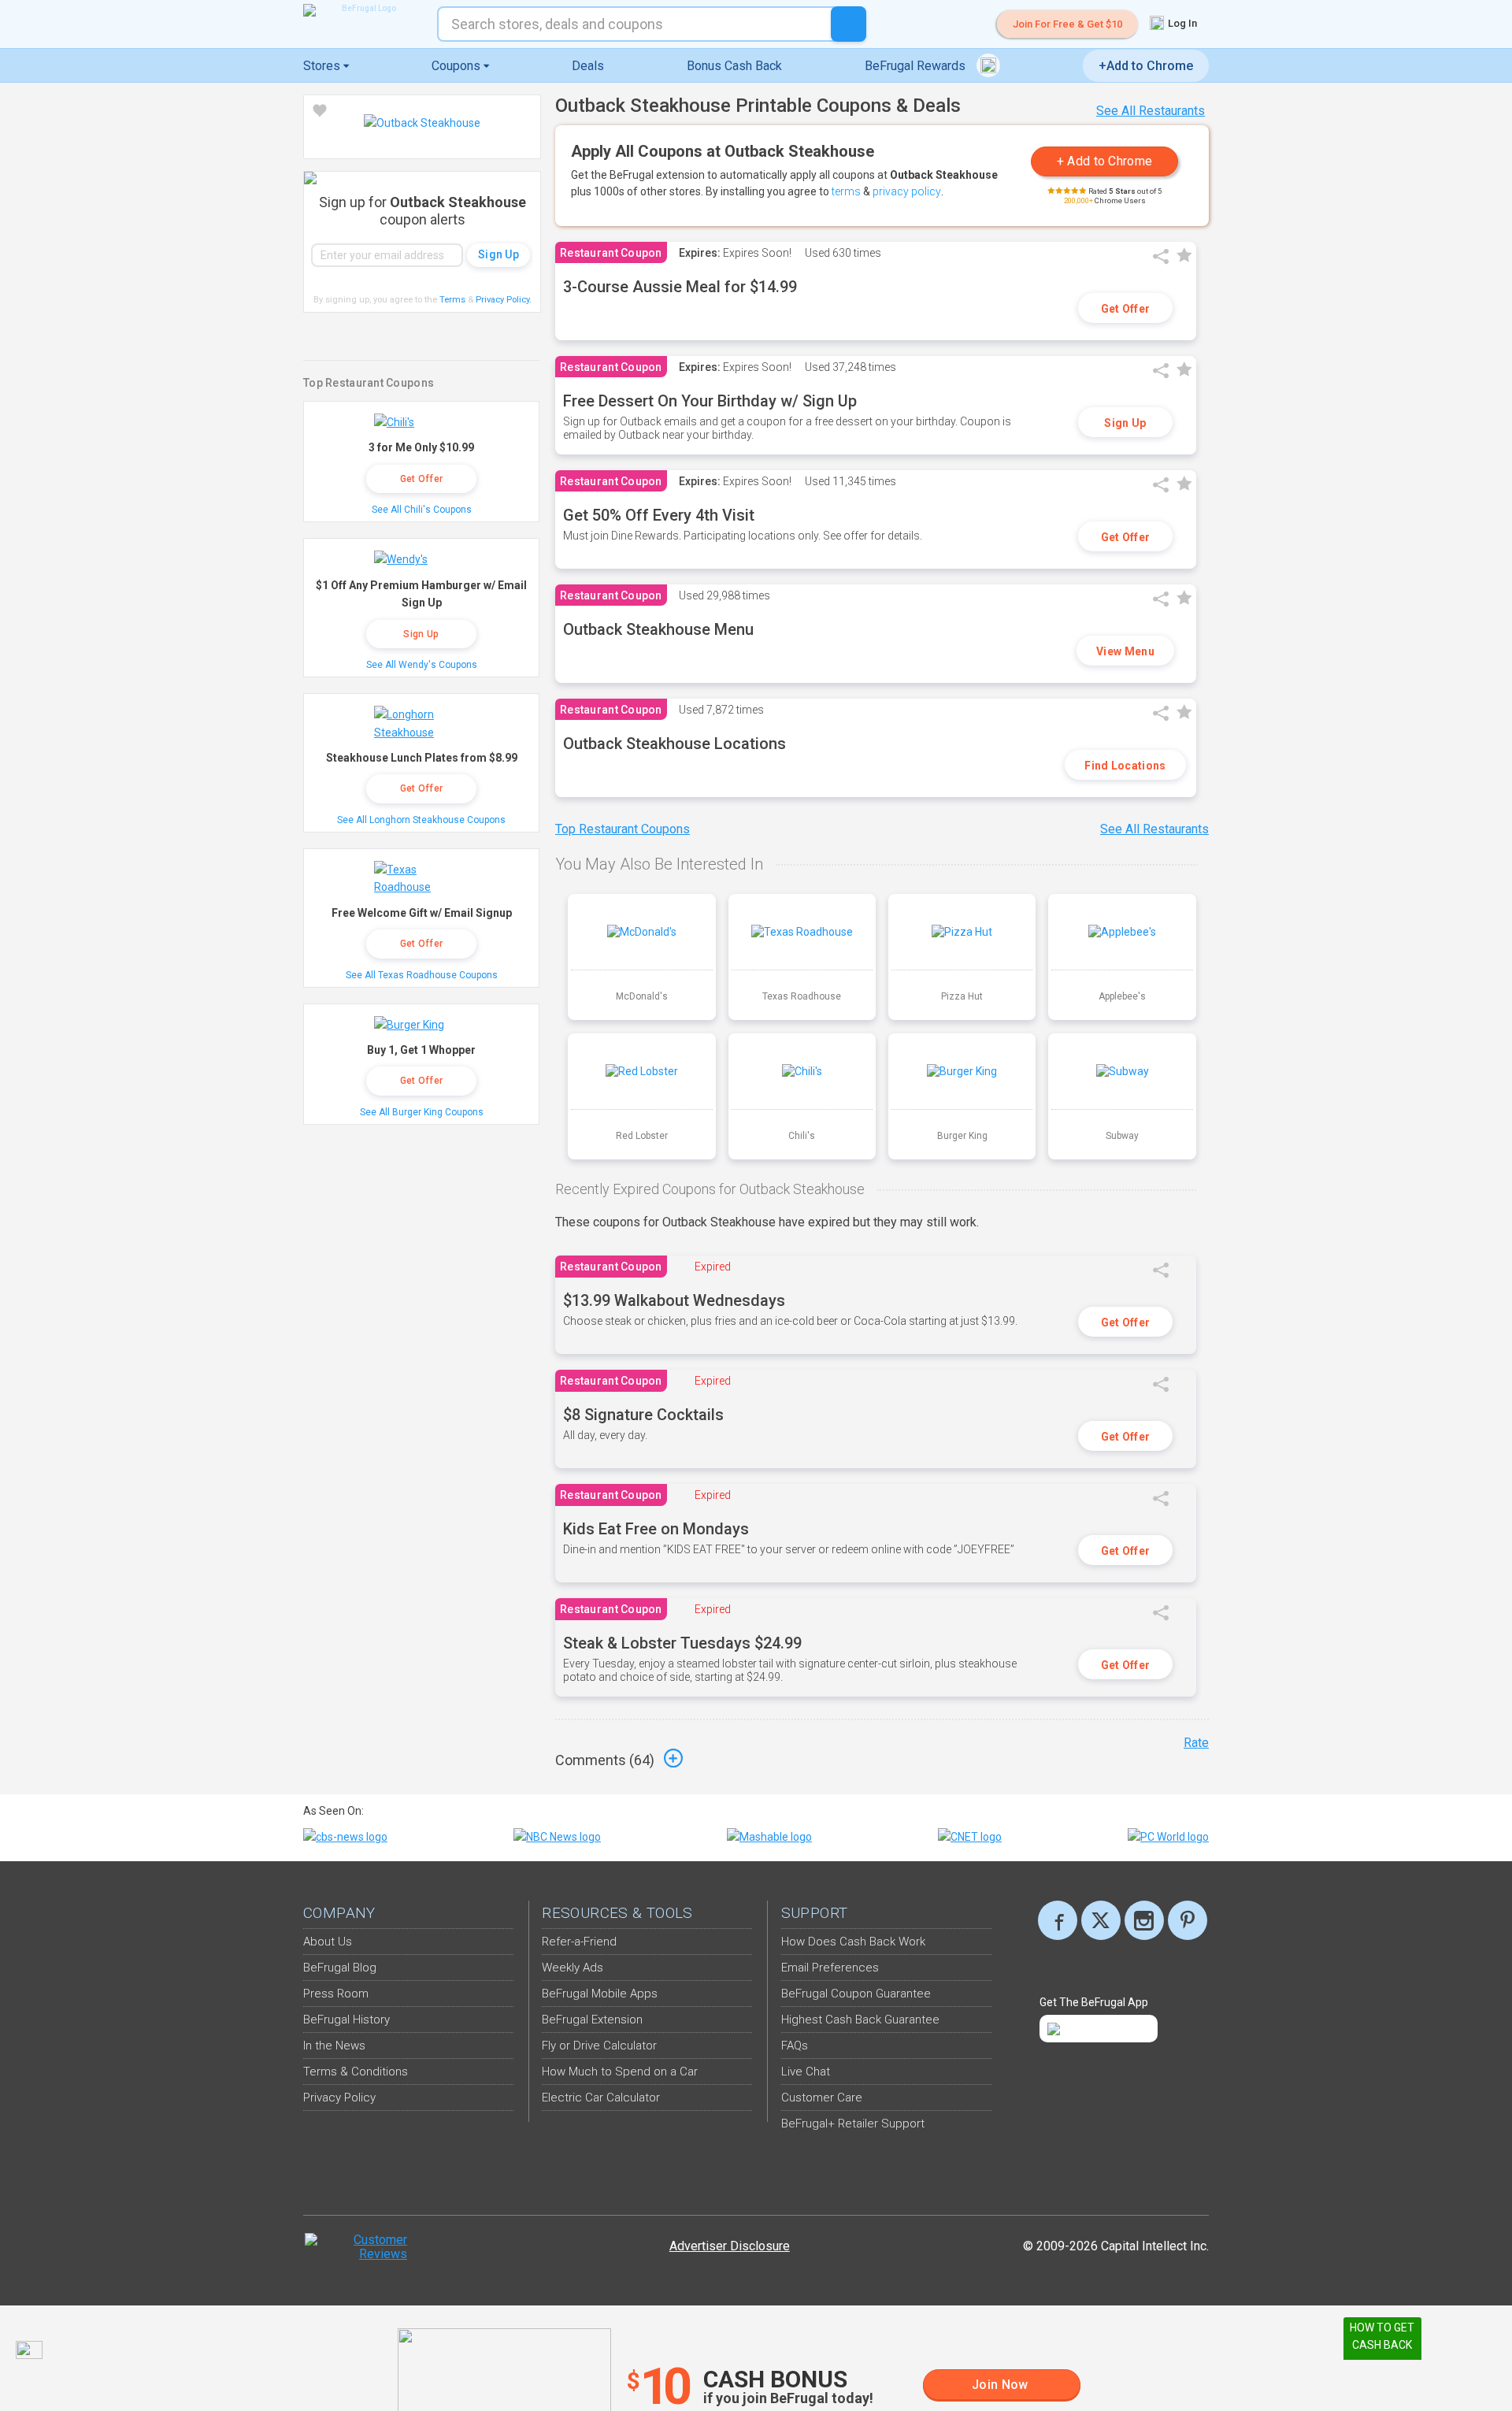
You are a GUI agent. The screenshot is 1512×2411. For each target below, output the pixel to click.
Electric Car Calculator (601, 2098)
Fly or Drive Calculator (599, 2046)
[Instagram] (1144, 1920)
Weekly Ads (573, 1968)
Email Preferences (830, 1968)
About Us (328, 1942)
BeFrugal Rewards (917, 66)
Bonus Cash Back (734, 66)
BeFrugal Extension (592, 2020)
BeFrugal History (346, 2020)
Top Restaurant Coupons (623, 829)
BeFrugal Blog (340, 1968)
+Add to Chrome (1146, 66)
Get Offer (1126, 309)
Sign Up (1125, 423)
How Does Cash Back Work (853, 1942)
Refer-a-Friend (579, 1942)
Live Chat (806, 2072)
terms (846, 191)
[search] (849, 24)
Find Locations (1125, 766)
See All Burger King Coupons (422, 1112)
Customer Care (822, 2098)
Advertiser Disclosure (730, 2246)
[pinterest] (1188, 1920)
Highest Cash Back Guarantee (860, 2020)
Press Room (336, 1994)
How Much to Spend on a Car (620, 2072)
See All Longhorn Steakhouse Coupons (421, 820)
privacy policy (907, 191)
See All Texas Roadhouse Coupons (422, 975)
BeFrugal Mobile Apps (600, 1994)
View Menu (1125, 651)
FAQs (795, 2046)
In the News (334, 2046)
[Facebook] (1058, 1920)
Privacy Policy (504, 300)
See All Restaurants (1151, 111)
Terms (452, 300)
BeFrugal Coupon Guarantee (856, 1994)
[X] (1101, 1920)
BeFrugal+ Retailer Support (853, 2124)
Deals (588, 66)
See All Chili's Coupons (422, 510)
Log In (1181, 23)
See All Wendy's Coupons (422, 665)
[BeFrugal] (362, 10)
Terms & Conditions (356, 2072)
